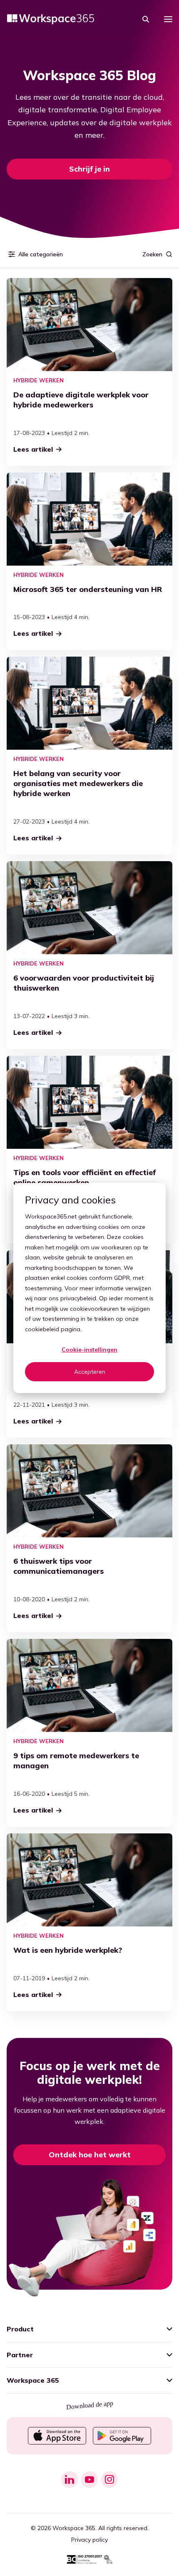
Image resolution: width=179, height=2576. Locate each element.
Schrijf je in (89, 169)
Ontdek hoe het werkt (90, 2155)
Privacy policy (89, 2540)
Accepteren (90, 1372)
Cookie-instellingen (89, 1350)
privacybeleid (78, 1298)
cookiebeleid (42, 1329)
